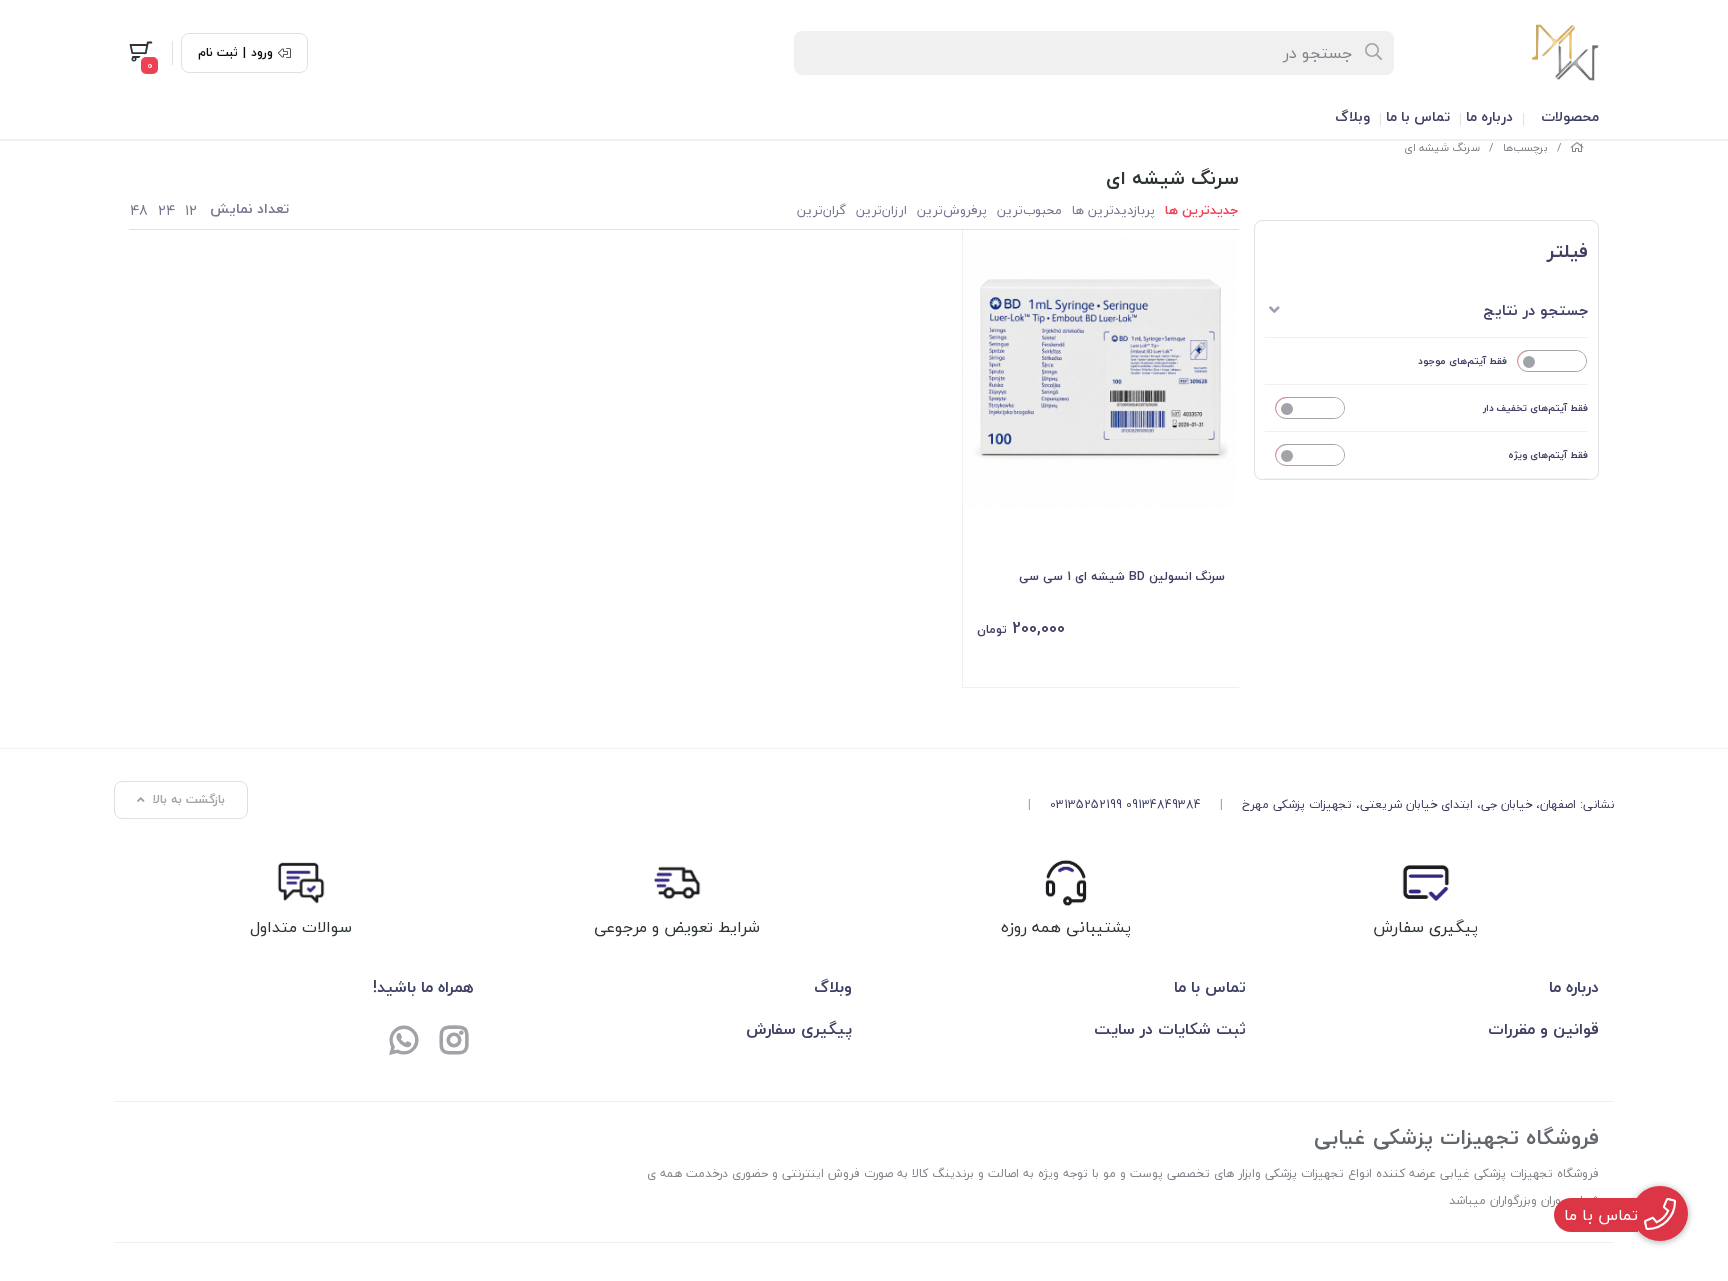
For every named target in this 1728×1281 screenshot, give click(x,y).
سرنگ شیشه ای (1442, 147)
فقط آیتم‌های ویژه (1548, 454)
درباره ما (1489, 116)
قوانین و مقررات (1543, 1029)
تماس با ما (1418, 116)
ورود (262, 53)
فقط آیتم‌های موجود (1462, 360)
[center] (1374, 53)
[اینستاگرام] (454, 1043)
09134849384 (1163, 804)
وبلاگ (1352, 116)
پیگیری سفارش (799, 1029)
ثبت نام (218, 53)
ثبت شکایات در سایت (1170, 1029)
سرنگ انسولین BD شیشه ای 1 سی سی (1122, 576)
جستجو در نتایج (1535, 310)
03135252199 (1086, 804)
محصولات (1570, 116)
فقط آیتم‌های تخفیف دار (1535, 407)
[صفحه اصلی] (1577, 147)
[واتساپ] (404, 1043)
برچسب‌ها (1525, 147)
